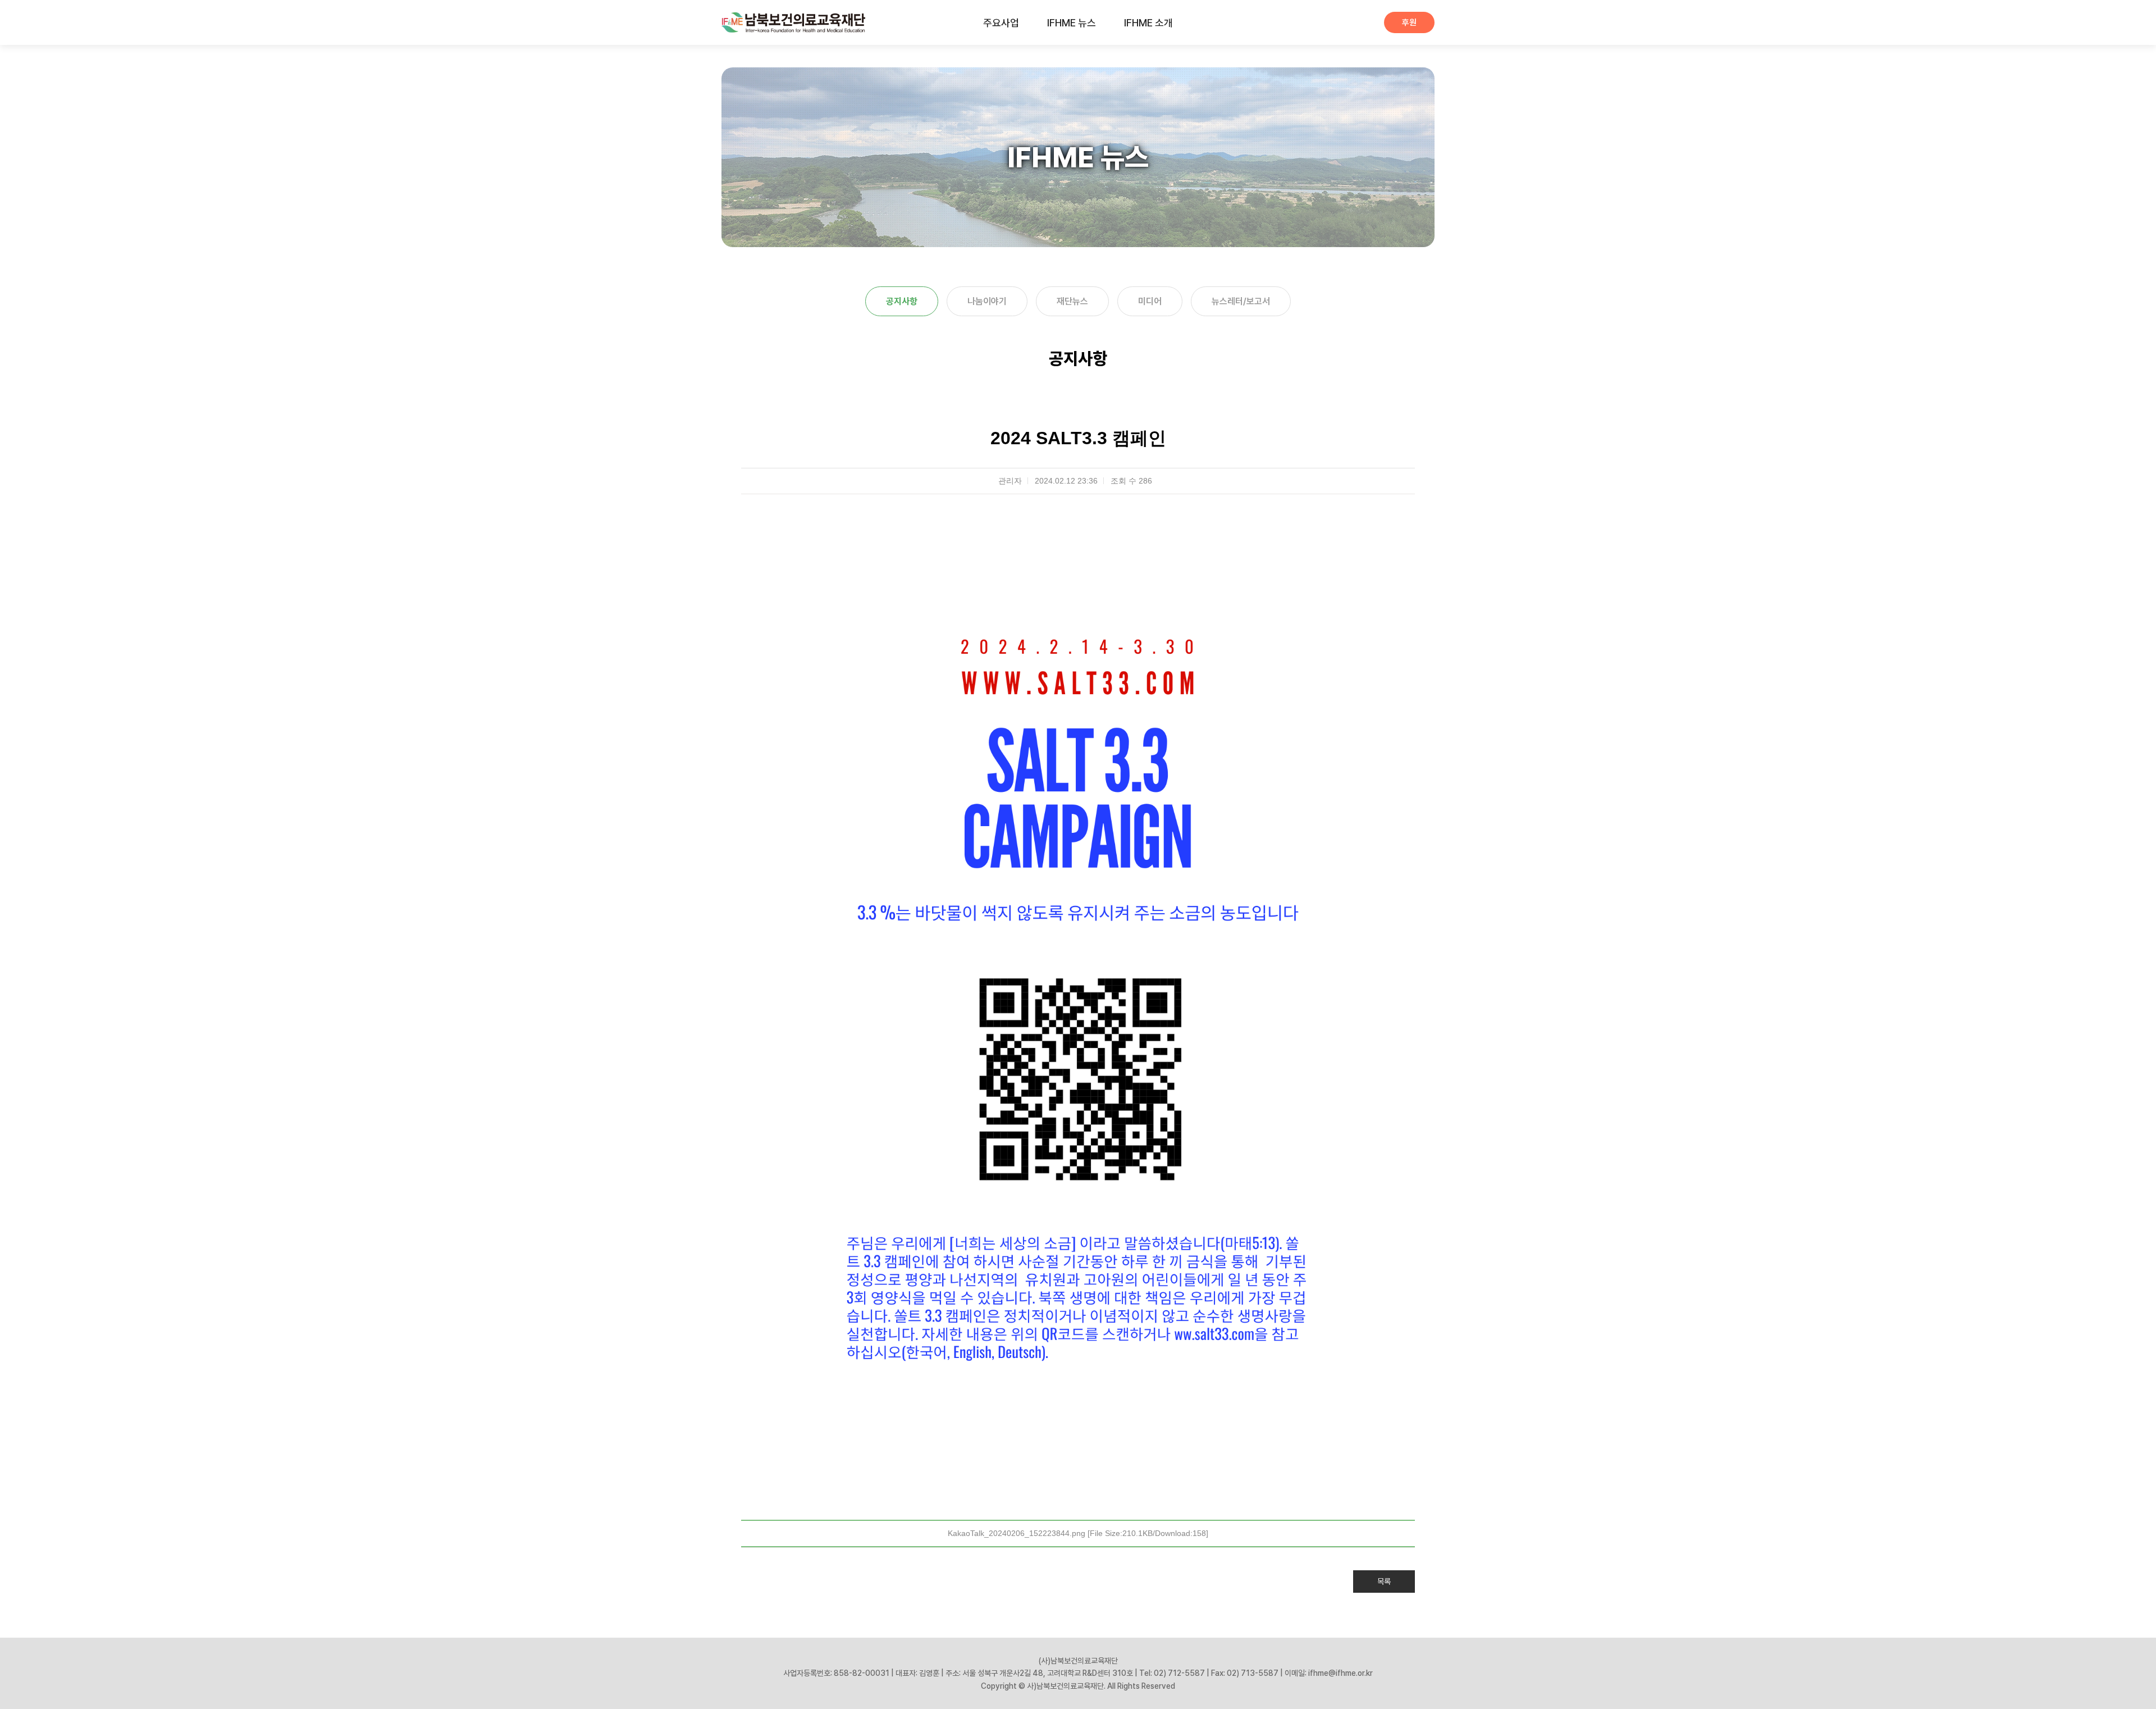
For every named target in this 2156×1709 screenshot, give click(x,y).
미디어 (1150, 301)
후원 (1409, 22)
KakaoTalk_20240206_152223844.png (1078, 1533)
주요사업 (1001, 23)
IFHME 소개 (1148, 23)
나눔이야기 (987, 301)
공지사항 (902, 301)
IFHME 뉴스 (1072, 23)
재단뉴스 (1072, 301)
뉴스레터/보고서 (1241, 301)
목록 (1384, 1582)
